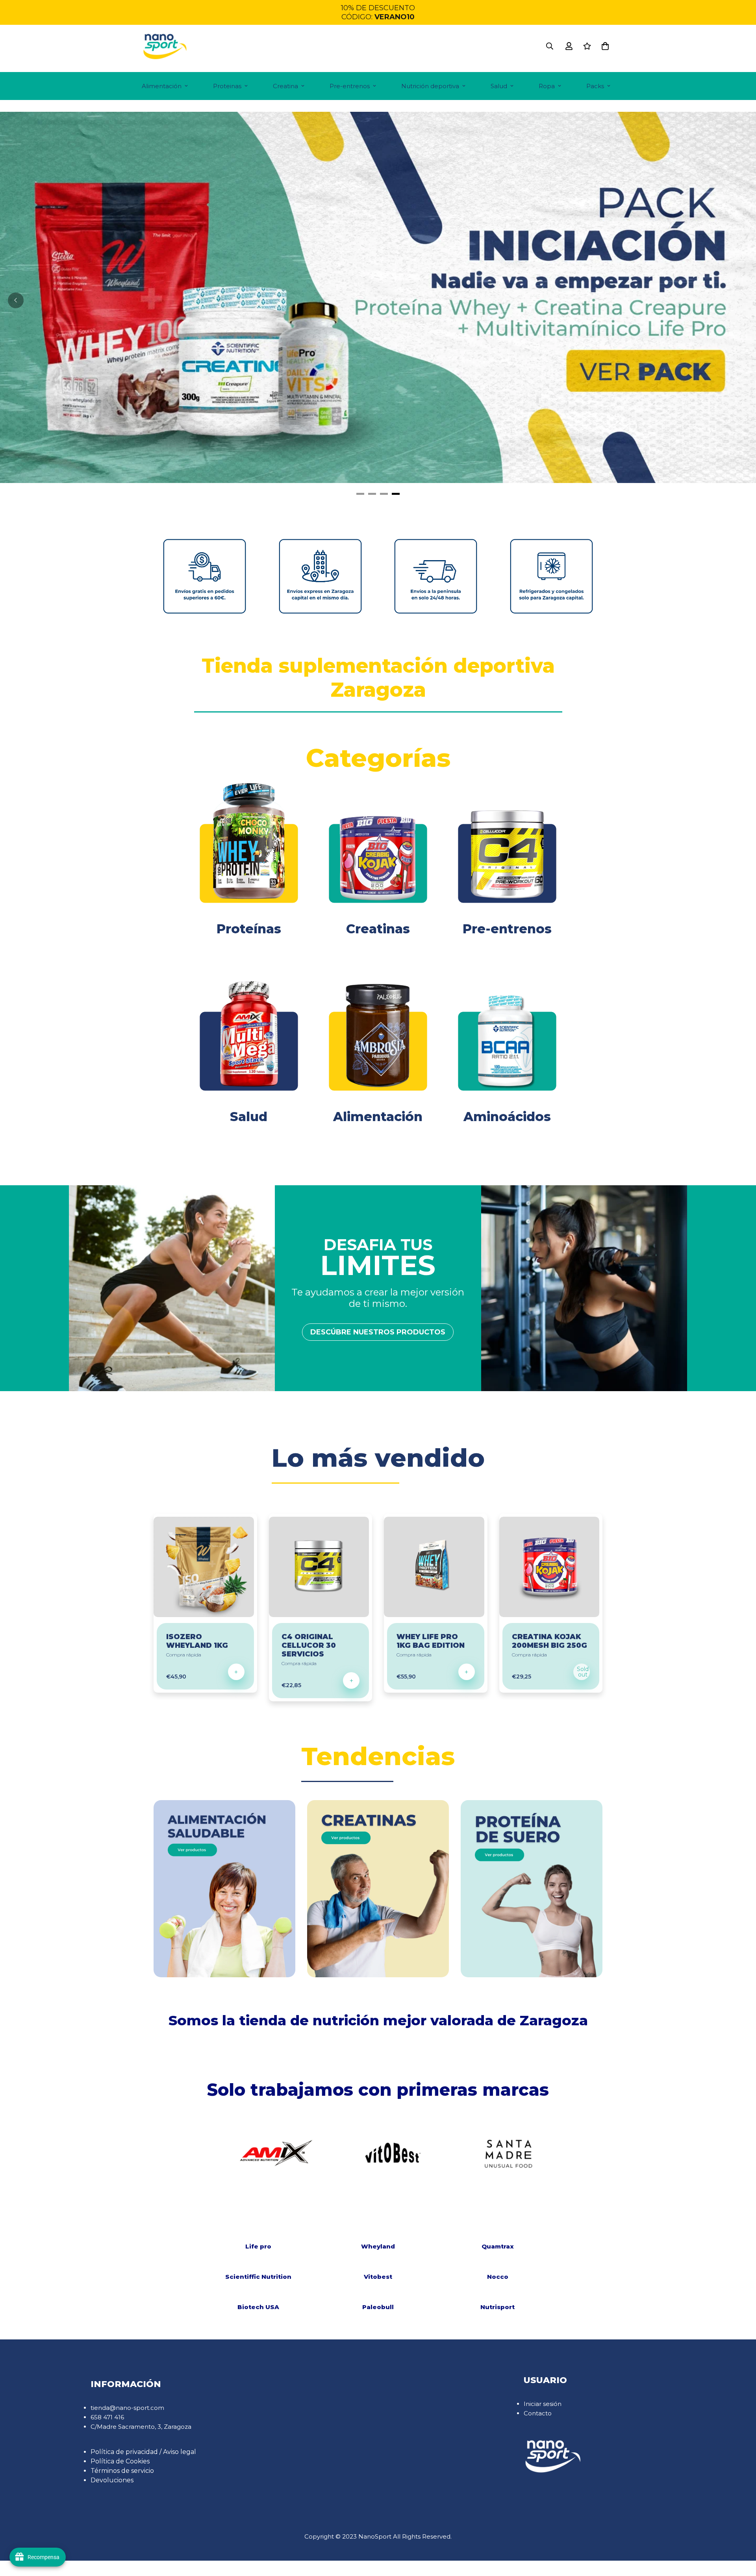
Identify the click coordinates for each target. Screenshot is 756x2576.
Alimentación (162, 86)
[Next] (528, 2153)
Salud (499, 86)
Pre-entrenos (350, 86)
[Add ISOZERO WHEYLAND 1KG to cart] (236, 1672)
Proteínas (249, 929)
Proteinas (227, 86)
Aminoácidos (507, 1117)
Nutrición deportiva (430, 86)
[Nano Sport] (165, 46)
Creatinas (378, 929)
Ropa (547, 86)
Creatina (285, 86)
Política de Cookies (120, 2461)
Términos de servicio (122, 2471)
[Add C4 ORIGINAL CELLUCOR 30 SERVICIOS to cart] (351, 1680)
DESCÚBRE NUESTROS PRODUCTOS (378, 1332)
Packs (595, 86)
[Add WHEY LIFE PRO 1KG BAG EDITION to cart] (467, 1672)
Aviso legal (180, 2452)
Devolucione (111, 2480)
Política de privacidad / (127, 2452)
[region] (378, 12)
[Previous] (16, 300)
